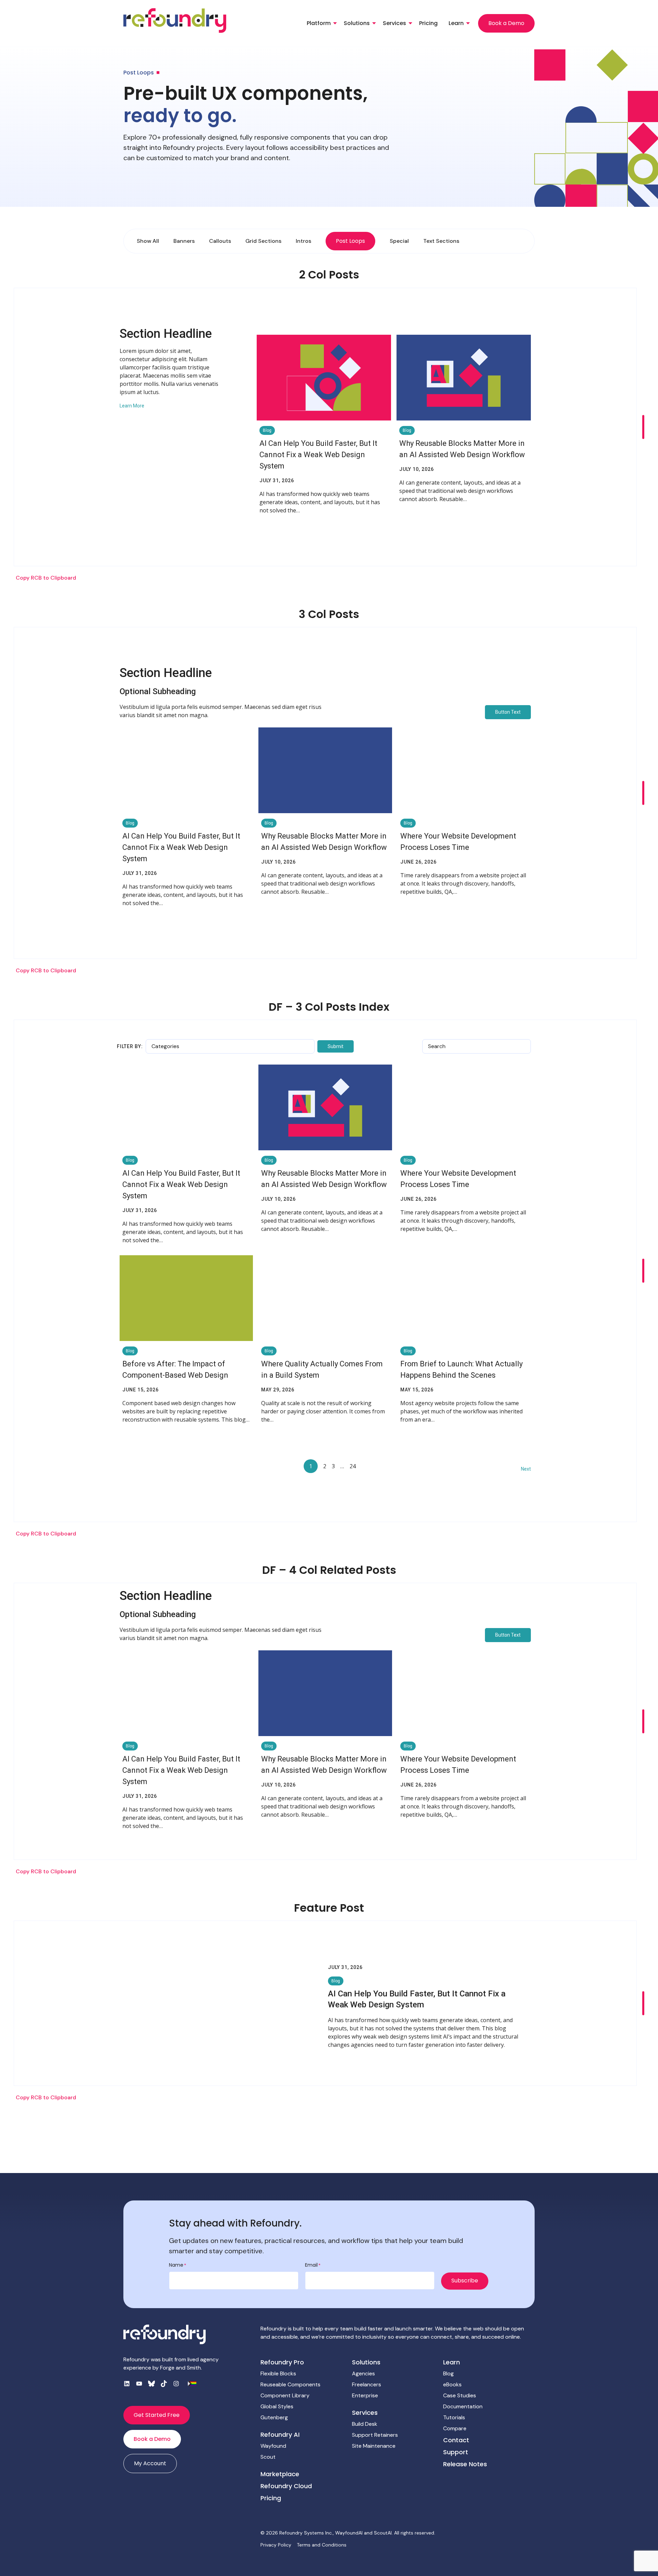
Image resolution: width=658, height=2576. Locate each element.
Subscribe (465, 2281)
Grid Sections (263, 241)
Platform (319, 23)
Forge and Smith (180, 2368)
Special (399, 241)
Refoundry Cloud (286, 2486)
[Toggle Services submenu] (410, 23)
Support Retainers (375, 2435)
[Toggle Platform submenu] (335, 23)
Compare (455, 2428)
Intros (303, 241)
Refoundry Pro (282, 2362)
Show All (148, 241)
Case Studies (460, 2395)
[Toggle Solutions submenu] (374, 23)
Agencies (363, 2373)
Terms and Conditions (322, 2545)
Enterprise (365, 2395)
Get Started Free (157, 2415)
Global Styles (277, 2406)
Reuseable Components (290, 2384)
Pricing (428, 23)
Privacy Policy (276, 2545)
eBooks (452, 2384)
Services (394, 23)
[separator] (643, 427)
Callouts (220, 241)
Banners (184, 241)
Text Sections (441, 241)
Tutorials (454, 2417)
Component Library (285, 2395)
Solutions (357, 23)
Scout (268, 2457)
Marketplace (280, 2474)
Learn (456, 23)
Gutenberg (274, 2417)
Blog (448, 2373)
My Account (150, 2463)
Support (456, 2452)
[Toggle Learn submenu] (468, 23)
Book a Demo (506, 23)
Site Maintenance (374, 2446)
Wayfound (273, 2446)
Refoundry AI (280, 2435)
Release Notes (465, 2464)
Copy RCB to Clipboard (46, 578)
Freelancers (367, 2384)
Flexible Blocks (278, 2373)
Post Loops (350, 241)
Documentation (463, 2406)
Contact (456, 2440)
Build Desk (365, 2424)
